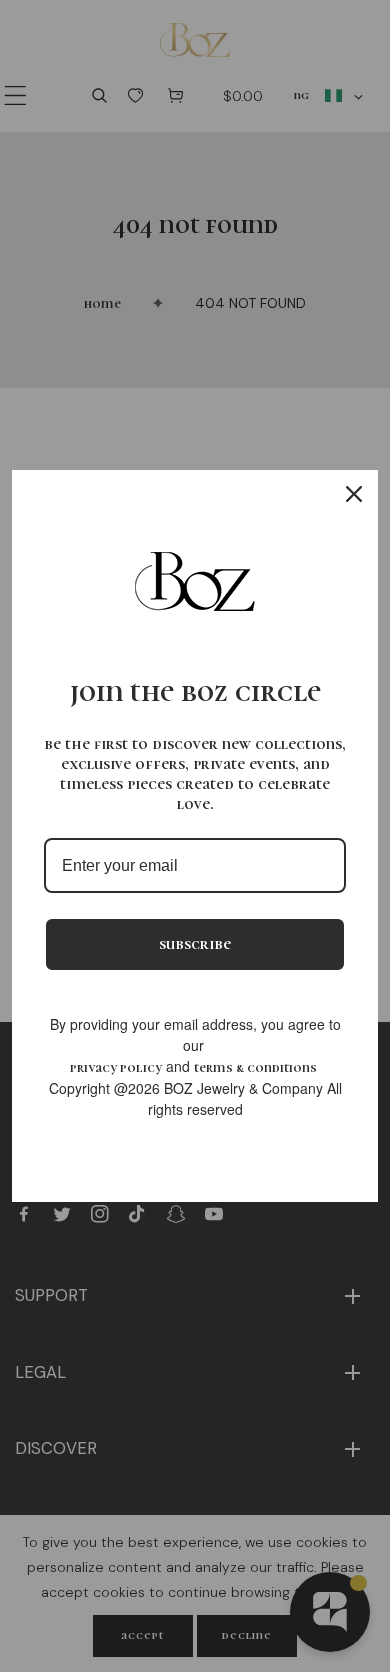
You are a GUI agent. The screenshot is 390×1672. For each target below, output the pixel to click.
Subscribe (195, 944)
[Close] (354, 494)
